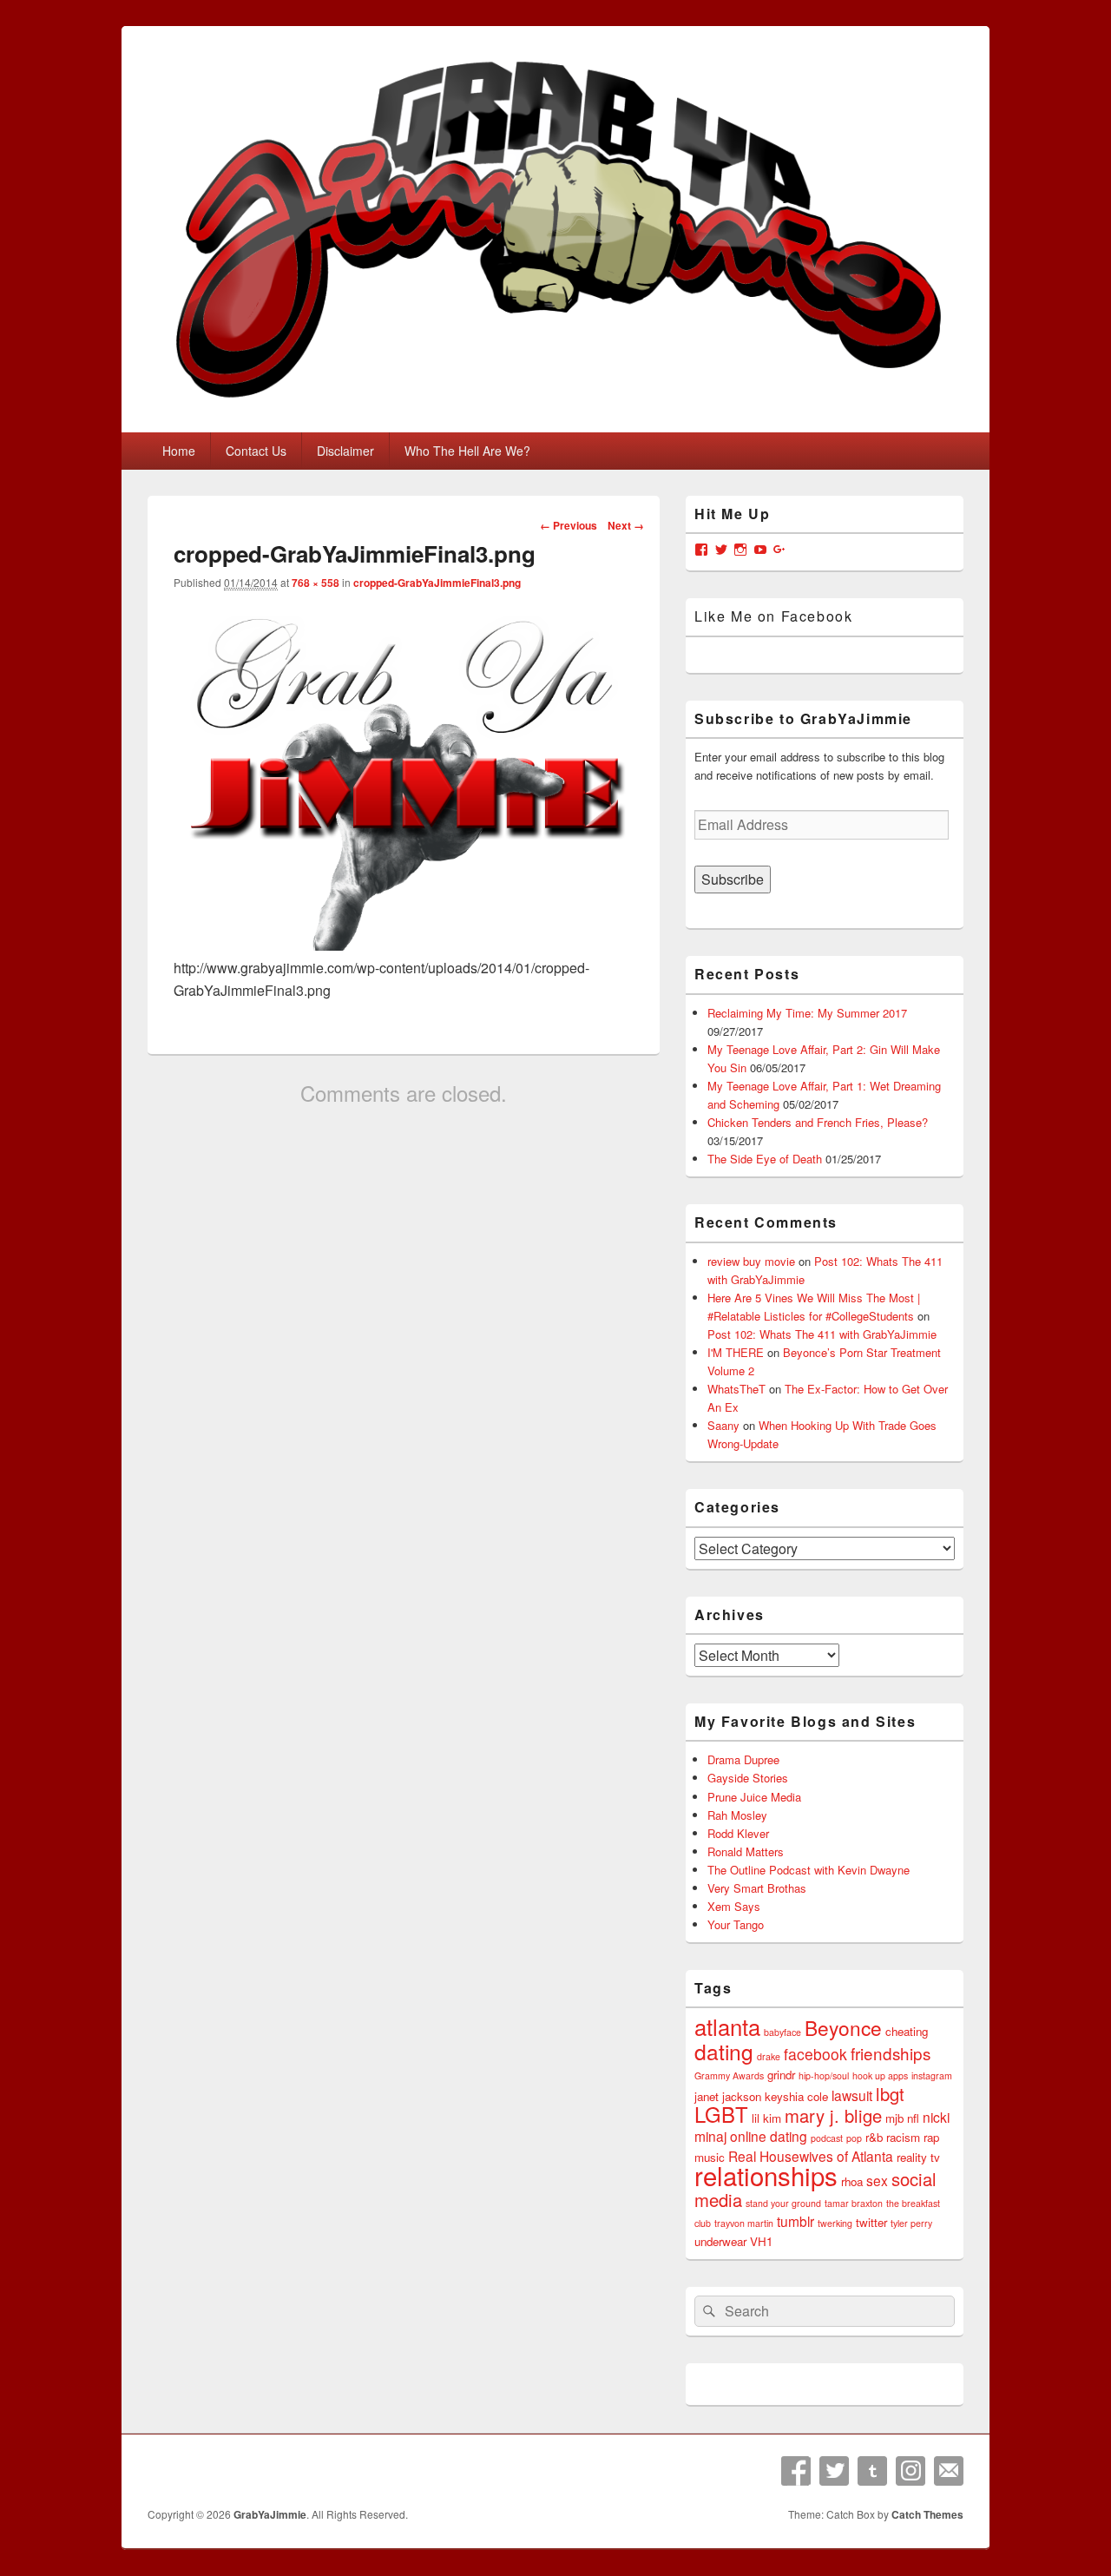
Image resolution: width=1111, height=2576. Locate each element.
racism (903, 2137)
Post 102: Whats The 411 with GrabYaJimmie (822, 1334)
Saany (723, 1425)
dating (724, 2051)
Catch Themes (927, 2514)
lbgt (890, 2094)
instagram (932, 2075)
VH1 (761, 2241)
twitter (871, 2222)
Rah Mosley (737, 1815)
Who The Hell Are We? (467, 451)
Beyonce (843, 2027)
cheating (907, 2031)
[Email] (949, 2471)
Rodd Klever (738, 1833)
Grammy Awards (729, 2075)
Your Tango (736, 1924)
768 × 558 (316, 583)
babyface (782, 2032)
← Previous (569, 525)
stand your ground (783, 2203)
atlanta (727, 2026)
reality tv (918, 2157)
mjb (894, 2118)
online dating (769, 2136)
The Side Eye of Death (765, 1159)
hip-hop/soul (824, 2075)
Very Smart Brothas (757, 1888)
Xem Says (734, 1906)
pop (854, 2138)
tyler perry (911, 2223)
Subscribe (733, 879)
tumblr (795, 2221)
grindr (781, 2075)
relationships (766, 2175)
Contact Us (256, 451)
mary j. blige (833, 2115)
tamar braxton (854, 2203)
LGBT (721, 2114)
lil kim (766, 2118)
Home (179, 451)
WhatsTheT (736, 1389)
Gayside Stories (748, 1778)
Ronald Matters (746, 1851)
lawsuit (852, 2095)
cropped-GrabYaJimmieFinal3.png (437, 583)
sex (877, 2180)
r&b (874, 2137)
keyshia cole (796, 2096)
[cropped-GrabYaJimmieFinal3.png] (404, 945)
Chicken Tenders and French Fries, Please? (818, 1122)
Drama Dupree (743, 1759)
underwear (720, 2241)
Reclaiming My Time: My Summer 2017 (807, 1013)
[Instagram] (910, 2471)
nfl (913, 2118)
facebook (815, 2054)
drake (769, 2056)
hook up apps (880, 2075)
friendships (891, 2053)
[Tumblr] (872, 2471)
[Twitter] (834, 2471)
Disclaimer (345, 451)
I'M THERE (736, 1352)
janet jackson (728, 2096)
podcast (827, 2138)
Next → (626, 525)
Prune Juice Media (754, 1797)
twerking (835, 2223)
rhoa (852, 2181)
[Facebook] (796, 2471)
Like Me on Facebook (773, 616)
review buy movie (751, 1261)
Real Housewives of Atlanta (811, 2156)
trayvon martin (744, 2223)
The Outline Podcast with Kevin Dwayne (809, 1870)
